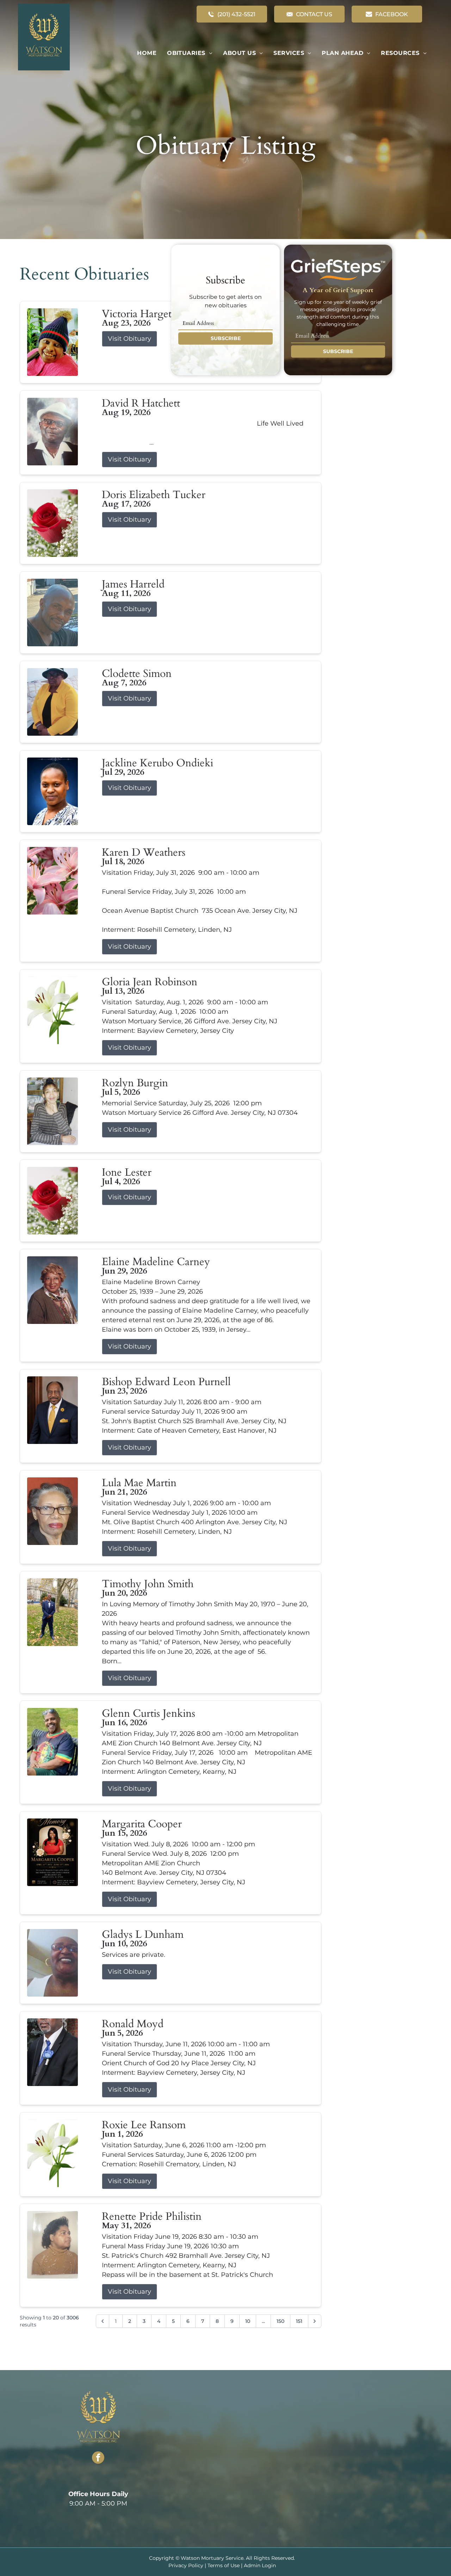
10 (248, 2321)
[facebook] (98, 2458)
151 (299, 2321)
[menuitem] (147, 53)
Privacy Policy (186, 2565)
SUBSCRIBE (226, 338)
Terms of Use (224, 2565)
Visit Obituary (129, 339)
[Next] (315, 2321)
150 (280, 2321)
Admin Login (260, 2565)
